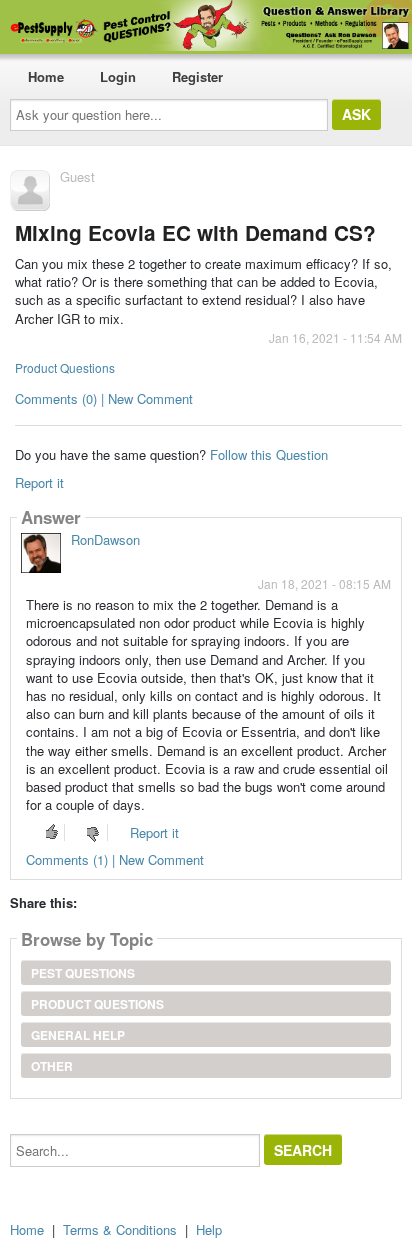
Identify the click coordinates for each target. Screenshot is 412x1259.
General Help (78, 1035)
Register (197, 76)
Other (52, 1066)
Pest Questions (83, 973)
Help (209, 1229)
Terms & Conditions (120, 1229)
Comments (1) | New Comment (115, 859)
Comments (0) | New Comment (104, 398)
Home (46, 76)
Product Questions (65, 367)
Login (118, 76)
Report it (39, 482)
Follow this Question (269, 454)
